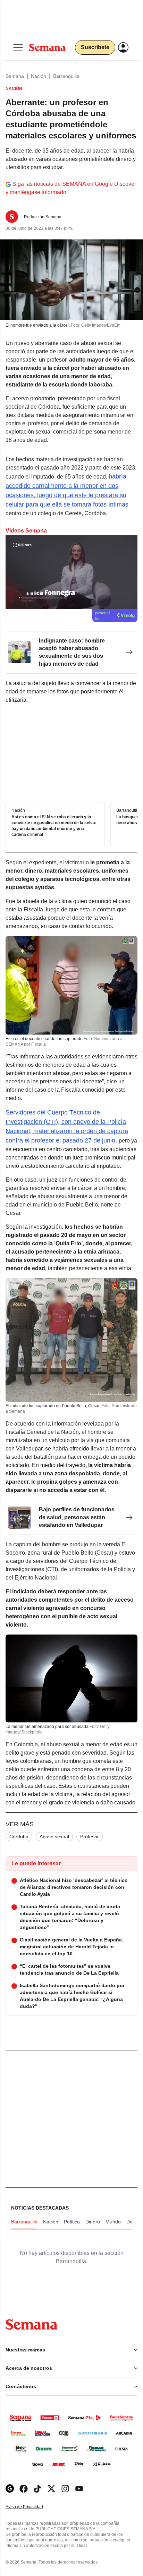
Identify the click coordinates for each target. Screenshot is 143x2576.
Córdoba (19, 1837)
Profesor (90, 1837)
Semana (15, 76)
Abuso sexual (54, 1837)
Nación (39, 76)
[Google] (10, 2489)
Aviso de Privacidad (32, 2507)
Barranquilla (66, 76)
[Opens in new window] (24, 2489)
